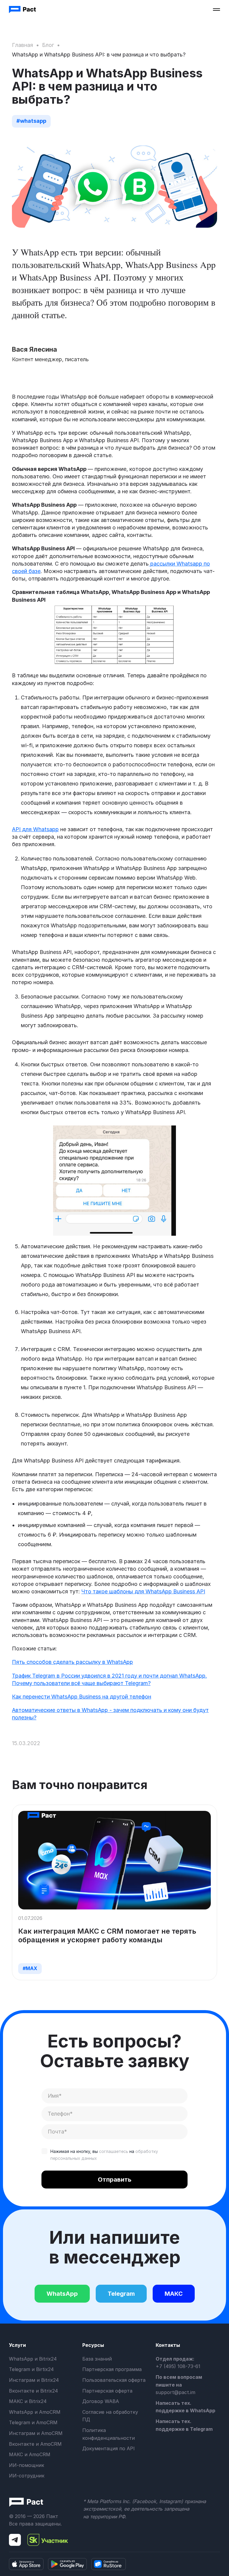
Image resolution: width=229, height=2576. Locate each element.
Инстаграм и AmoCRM (36, 2433)
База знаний (97, 2359)
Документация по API (109, 2448)
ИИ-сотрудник (27, 2476)
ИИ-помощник (27, 2465)
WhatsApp (62, 2294)
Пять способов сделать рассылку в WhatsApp (72, 1662)
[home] (23, 10)
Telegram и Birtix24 (31, 2369)
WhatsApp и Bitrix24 (33, 2359)
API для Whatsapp (35, 829)
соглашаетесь (114, 2151)
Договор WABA (101, 2401)
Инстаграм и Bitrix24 (34, 2380)
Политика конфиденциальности (109, 2434)
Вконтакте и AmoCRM (35, 2444)
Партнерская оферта (107, 2391)
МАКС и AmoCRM (30, 2454)
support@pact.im (175, 2392)
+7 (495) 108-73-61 (178, 2366)
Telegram (121, 2294)
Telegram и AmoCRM (33, 2422)
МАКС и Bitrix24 (28, 2401)
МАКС (174, 2294)
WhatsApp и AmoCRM (35, 2412)
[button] (216, 10)
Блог (48, 45)
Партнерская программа (112, 2369)
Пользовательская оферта (114, 2380)
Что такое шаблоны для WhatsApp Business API (143, 1591)
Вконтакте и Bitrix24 (33, 2391)
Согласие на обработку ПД (110, 2416)
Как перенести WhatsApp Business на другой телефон (82, 1697)
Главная (23, 45)
